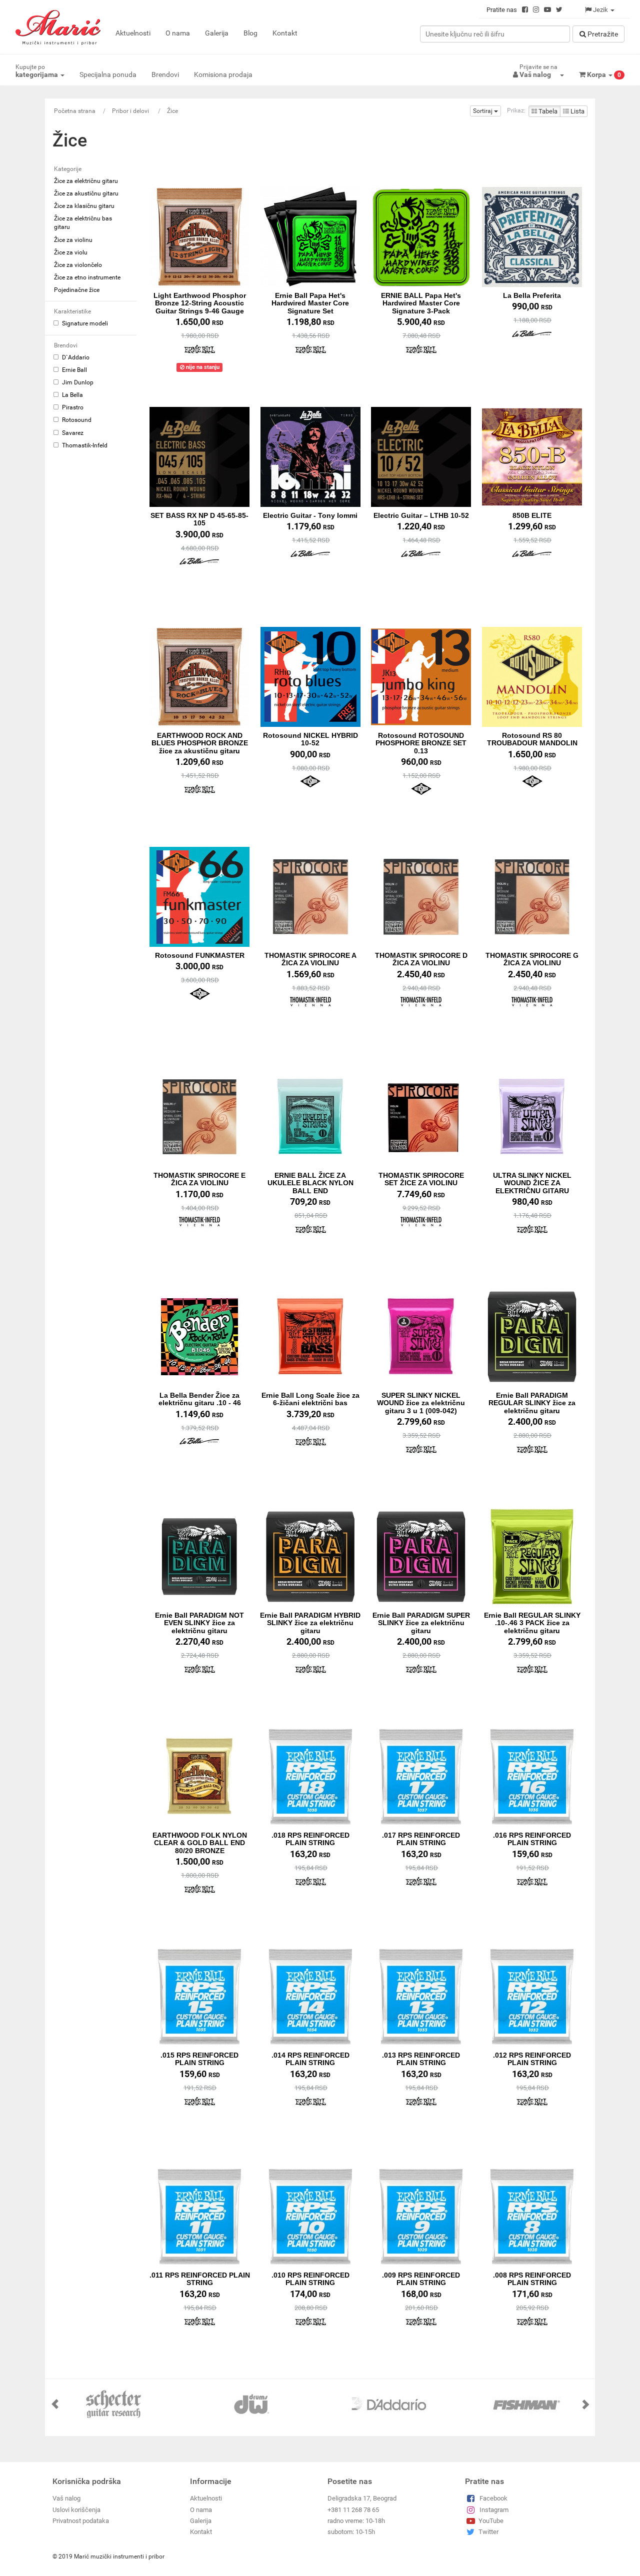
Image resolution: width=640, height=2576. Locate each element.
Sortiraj (483, 111)
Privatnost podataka (81, 2521)
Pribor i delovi (131, 111)
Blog (250, 33)
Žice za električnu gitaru (86, 181)
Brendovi (165, 74)
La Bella (72, 395)
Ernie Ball (74, 370)
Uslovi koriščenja (76, 2510)
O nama (178, 33)
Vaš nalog (66, 2498)
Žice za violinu (73, 240)
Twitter (488, 2532)
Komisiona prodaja (223, 74)
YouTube (491, 2521)
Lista (577, 111)
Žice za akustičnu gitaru (86, 193)
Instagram (494, 2510)
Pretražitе (602, 34)
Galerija (217, 33)
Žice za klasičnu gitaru (84, 206)
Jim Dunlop (77, 382)
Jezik (600, 10)
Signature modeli (84, 323)
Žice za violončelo (78, 265)
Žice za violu (71, 252)
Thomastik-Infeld (84, 445)
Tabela (547, 111)
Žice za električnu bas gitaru (83, 223)
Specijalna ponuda (108, 74)
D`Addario (75, 357)
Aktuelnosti (133, 33)
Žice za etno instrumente (87, 277)
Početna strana (75, 111)
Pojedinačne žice (77, 290)
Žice (172, 111)
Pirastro (72, 407)
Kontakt (285, 33)
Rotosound (76, 420)
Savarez (72, 433)
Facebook (493, 2498)
